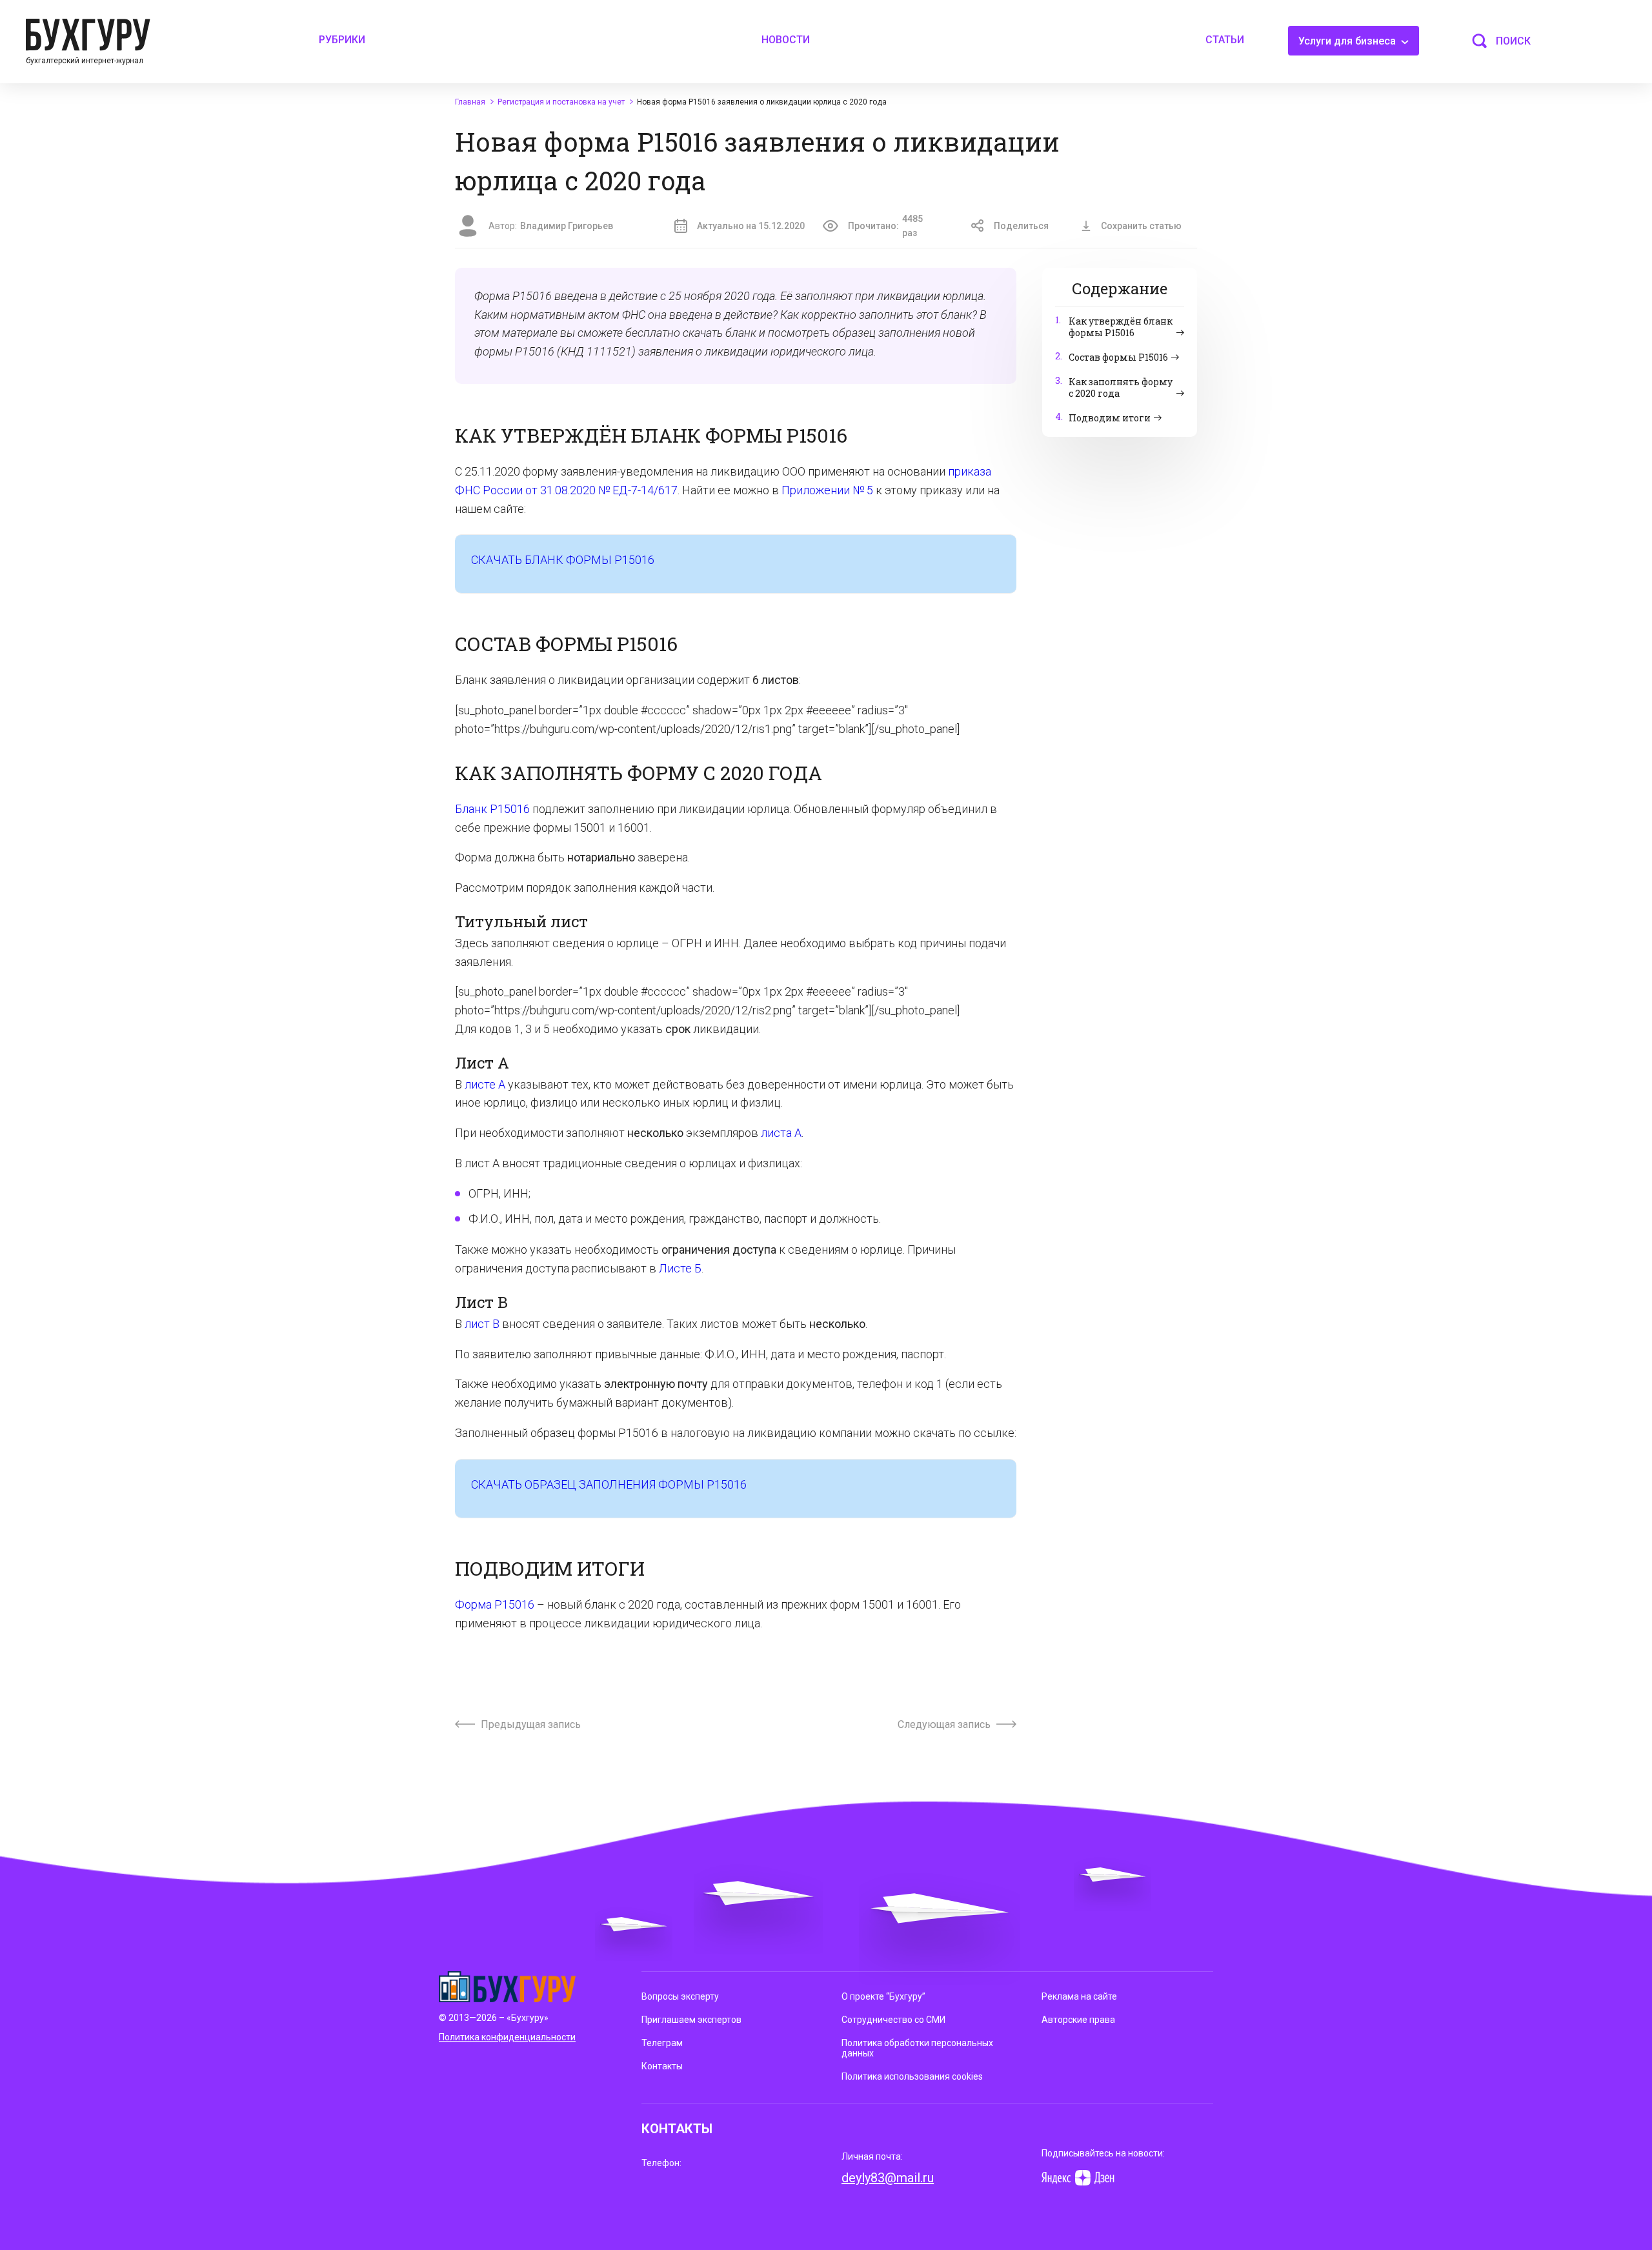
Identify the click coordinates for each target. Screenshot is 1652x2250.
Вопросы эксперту (680, 1996)
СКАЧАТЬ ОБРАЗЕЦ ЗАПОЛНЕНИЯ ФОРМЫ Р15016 (609, 1484)
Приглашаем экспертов (691, 2020)
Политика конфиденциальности (507, 2037)
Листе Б (680, 1268)
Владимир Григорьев (567, 226)
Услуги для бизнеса (1348, 41)
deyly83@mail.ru (888, 2178)
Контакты (662, 2066)
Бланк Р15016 (492, 809)
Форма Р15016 (495, 1604)
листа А (781, 1133)
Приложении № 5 (827, 490)
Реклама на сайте (1079, 1996)
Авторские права (1078, 2020)
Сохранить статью (1141, 226)
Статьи (1225, 40)
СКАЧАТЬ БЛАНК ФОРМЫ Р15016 (563, 560)
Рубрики (342, 40)
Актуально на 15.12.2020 (751, 226)
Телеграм (662, 2043)
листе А (485, 1084)
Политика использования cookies (912, 2076)
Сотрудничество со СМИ (893, 2020)
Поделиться (1021, 226)
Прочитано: (885, 226)
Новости (786, 40)
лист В (482, 1324)
